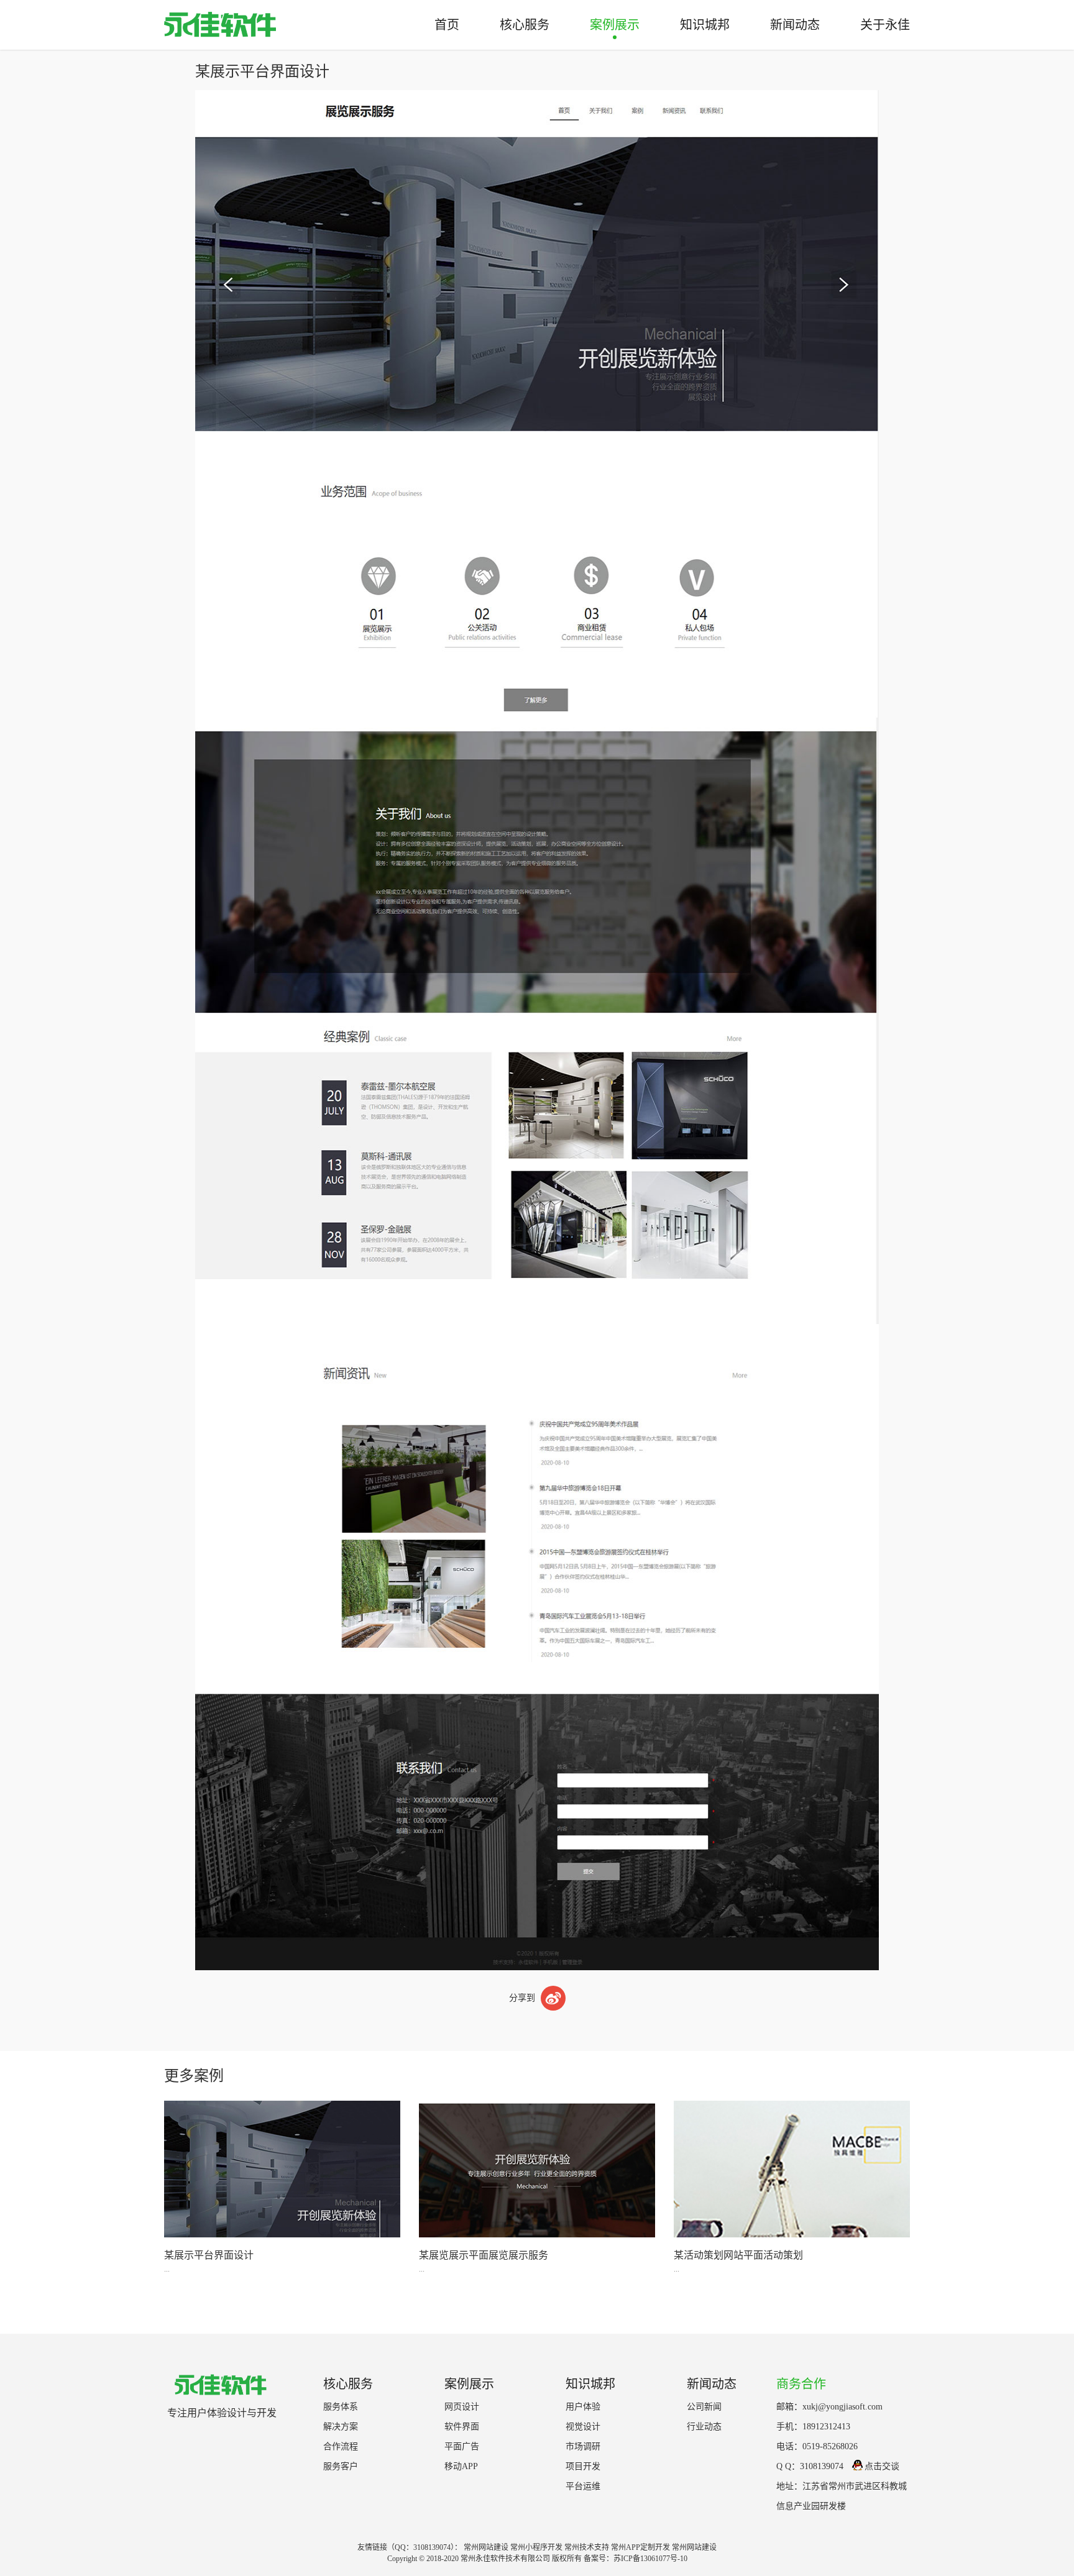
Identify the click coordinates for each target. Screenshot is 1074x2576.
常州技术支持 (587, 2547)
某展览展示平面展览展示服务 (484, 2255)
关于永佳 (885, 25)
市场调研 (583, 2446)
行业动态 (704, 2427)
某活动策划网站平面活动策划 (738, 2255)
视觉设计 (583, 2427)
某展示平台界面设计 (209, 2255)
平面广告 (462, 2446)
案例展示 (615, 25)
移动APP (461, 2466)
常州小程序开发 (536, 2547)
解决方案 (341, 2427)
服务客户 (341, 2466)
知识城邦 (705, 25)
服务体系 (341, 2407)
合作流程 (341, 2446)
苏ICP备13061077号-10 (650, 2559)
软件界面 (462, 2427)
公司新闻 (704, 2407)
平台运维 (583, 2486)
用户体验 (583, 2407)
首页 (447, 25)
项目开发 (583, 2466)
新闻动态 (795, 25)
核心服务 (525, 25)
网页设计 (462, 2407)
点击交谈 (882, 2466)
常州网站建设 (486, 2547)
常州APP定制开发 (640, 2547)
